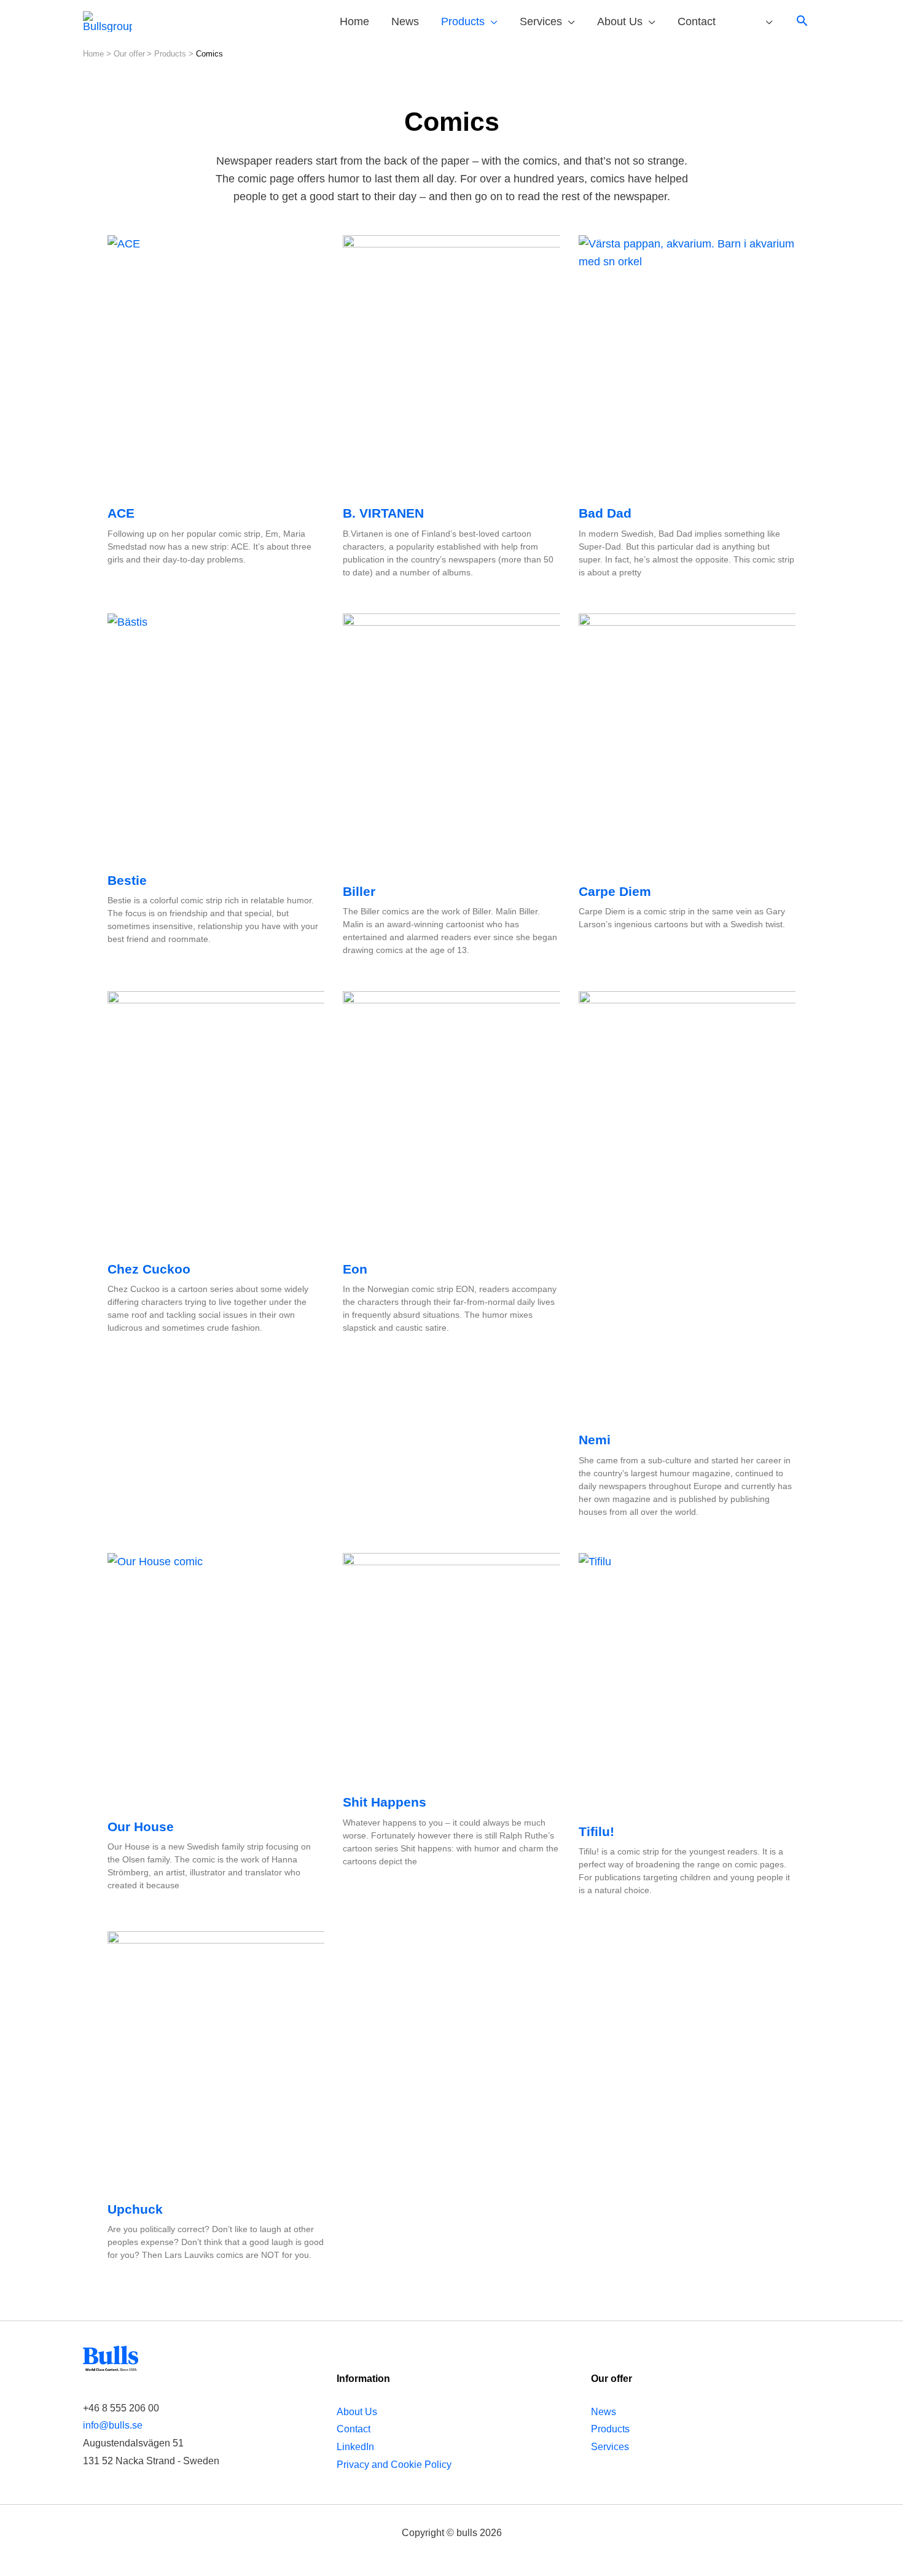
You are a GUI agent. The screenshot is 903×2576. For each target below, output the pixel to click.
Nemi (595, 1440)
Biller (359, 891)
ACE (121, 513)
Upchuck (135, 2209)
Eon (355, 1269)
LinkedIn (355, 2446)
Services (610, 2446)
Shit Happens (385, 1802)
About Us (357, 2411)
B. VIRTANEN (383, 513)
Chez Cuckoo (149, 1269)
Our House (141, 1827)
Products (610, 2429)
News (604, 2411)
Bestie (127, 880)
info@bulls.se (113, 2425)
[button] (802, 22)
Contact (354, 2429)
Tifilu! (596, 1831)
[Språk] (755, 22)
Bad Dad (605, 513)
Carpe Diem (615, 891)
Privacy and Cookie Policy (394, 2464)
